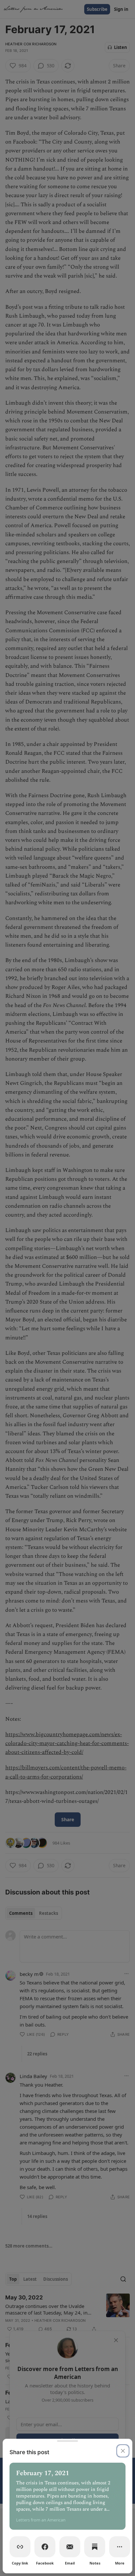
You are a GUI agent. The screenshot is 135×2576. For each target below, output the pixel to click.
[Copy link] (20, 2547)
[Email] (70, 2547)
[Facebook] (45, 2547)
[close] (123, 2451)
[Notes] (95, 2547)
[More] (120, 2547)
